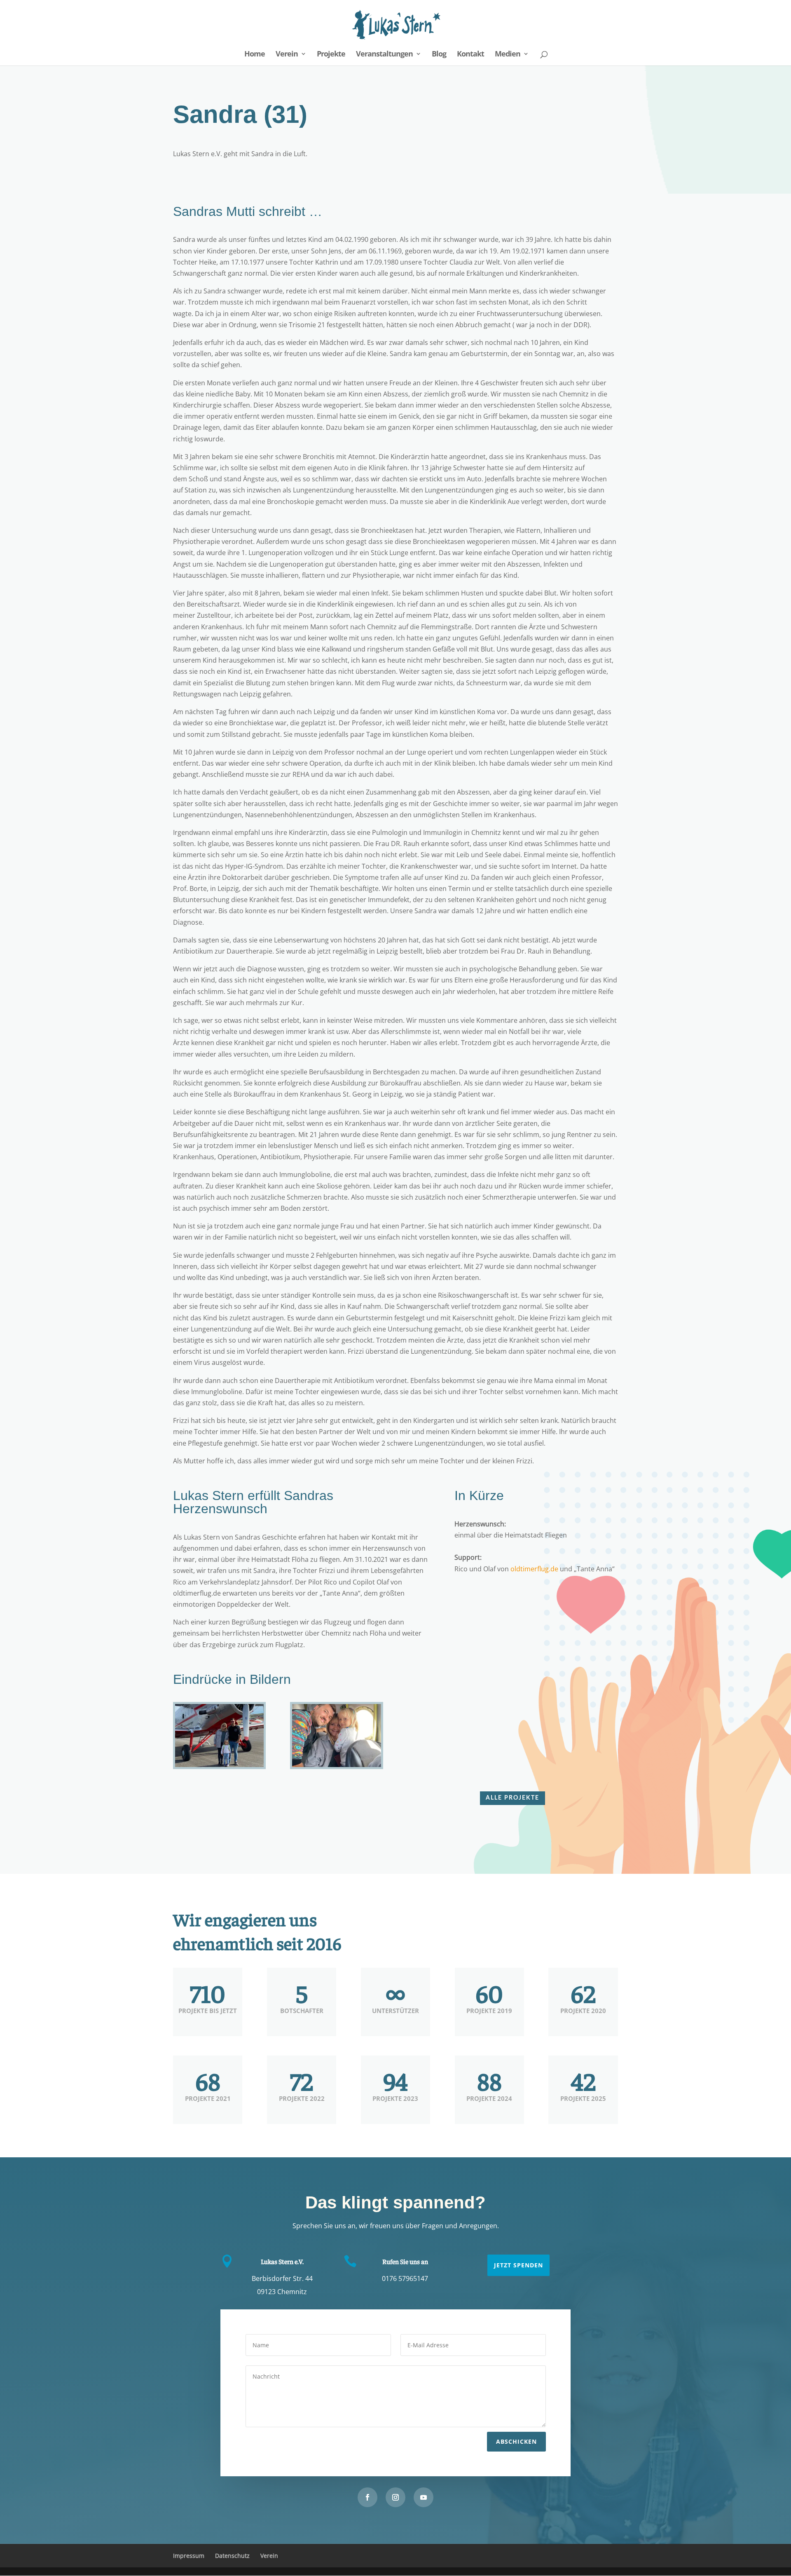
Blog (439, 55)
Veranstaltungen (384, 55)
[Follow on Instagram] (395, 2497)
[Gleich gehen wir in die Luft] (219, 1767)
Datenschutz (232, 2556)
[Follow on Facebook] (367, 2497)
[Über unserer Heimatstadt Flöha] (336, 1767)
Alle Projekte (513, 1798)
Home (255, 55)
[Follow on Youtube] (424, 2497)
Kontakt (470, 55)
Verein (287, 55)
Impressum (189, 2556)
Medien (508, 55)
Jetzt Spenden (518, 2265)
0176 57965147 (405, 2278)
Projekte (331, 55)
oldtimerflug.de (534, 1569)
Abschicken (516, 2441)
